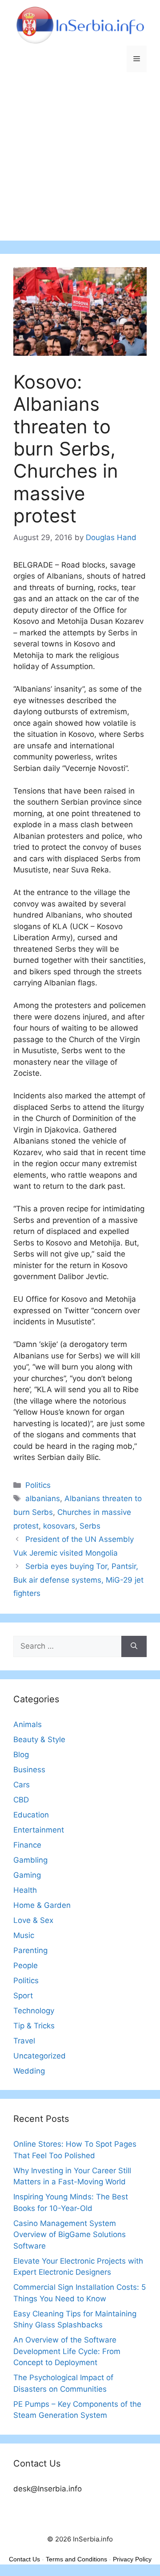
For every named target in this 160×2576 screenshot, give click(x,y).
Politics (38, 1485)
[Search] (134, 1646)
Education (31, 1815)
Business (29, 1770)
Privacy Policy (132, 2559)
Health (25, 1890)
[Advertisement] (80, 161)
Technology (34, 2011)
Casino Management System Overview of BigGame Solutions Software (70, 2235)
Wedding (29, 2071)
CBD (21, 1800)
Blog (21, 1755)
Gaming (27, 1875)
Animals (28, 1724)
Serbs (90, 1526)
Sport (23, 1996)
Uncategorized (40, 2056)
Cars (22, 1785)
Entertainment (39, 1830)
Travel (24, 2041)
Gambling (30, 1860)
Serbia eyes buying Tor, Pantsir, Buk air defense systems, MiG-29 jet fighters (78, 1580)
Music (24, 1935)
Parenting (30, 1950)
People (26, 1965)
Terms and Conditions (76, 2559)
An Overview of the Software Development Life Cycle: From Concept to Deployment (67, 2351)
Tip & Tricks (34, 2026)
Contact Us (24, 2559)
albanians (43, 1498)
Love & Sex (33, 1920)
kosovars (59, 1526)
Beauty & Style (39, 1739)
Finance (27, 1845)
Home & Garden (42, 1905)
